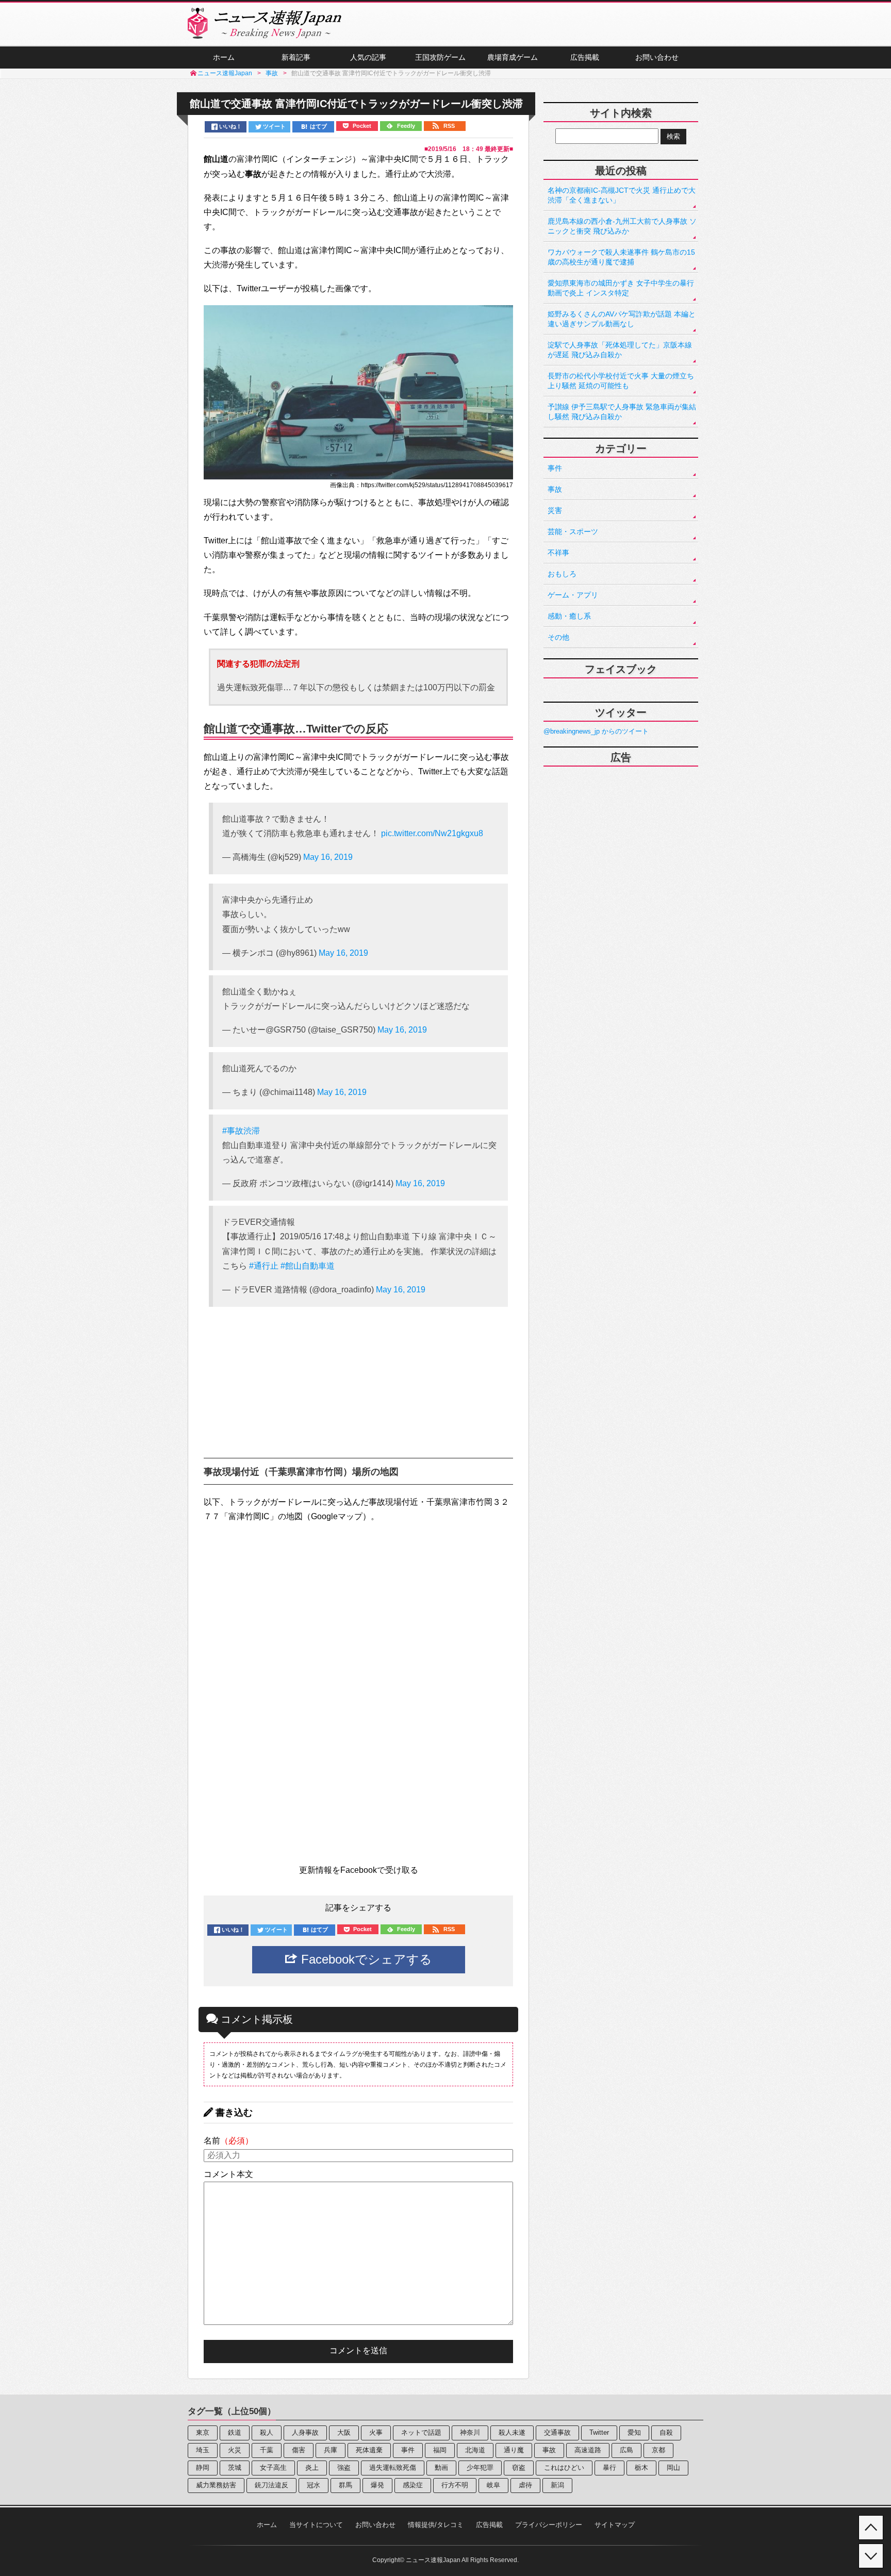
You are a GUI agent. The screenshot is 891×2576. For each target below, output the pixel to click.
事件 (555, 468)
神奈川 (470, 2432)
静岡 (203, 2467)
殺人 (267, 2432)
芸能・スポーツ (573, 531)
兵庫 (331, 2450)
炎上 (312, 2467)
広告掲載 (585, 57)
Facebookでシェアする (365, 1959)
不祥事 (558, 553)
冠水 (313, 2485)
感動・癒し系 (569, 616)
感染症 (413, 2485)
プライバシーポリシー (549, 2525)
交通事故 (557, 2432)
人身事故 (305, 2432)
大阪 (344, 2432)
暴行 (609, 2467)
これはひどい (564, 2467)
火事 (376, 2432)
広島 (626, 2450)
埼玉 (203, 2450)
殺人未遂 (512, 2432)
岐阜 (493, 2485)
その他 (558, 637)
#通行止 (264, 1266)
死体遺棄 (369, 2450)
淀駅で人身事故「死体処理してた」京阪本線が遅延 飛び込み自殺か (620, 350)
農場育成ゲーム (513, 57)
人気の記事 (368, 57)
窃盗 (519, 2467)
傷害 (299, 2450)
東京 (203, 2432)
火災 (235, 2450)
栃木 (641, 2467)
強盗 (344, 2467)
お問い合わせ (657, 57)
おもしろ (562, 574)
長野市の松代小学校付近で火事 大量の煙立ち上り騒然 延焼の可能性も (621, 381)
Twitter (599, 2432)
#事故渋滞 (241, 1131)
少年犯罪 (480, 2467)
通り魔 (514, 2450)
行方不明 (455, 2485)
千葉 (267, 2450)
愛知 (634, 2432)
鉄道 (235, 2432)
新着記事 (296, 57)
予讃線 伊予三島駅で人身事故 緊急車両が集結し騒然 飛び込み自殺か (622, 412)
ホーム (224, 57)
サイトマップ (615, 2525)
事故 (555, 489)
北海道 (475, 2450)
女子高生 (273, 2467)
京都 (658, 2450)
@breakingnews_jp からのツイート (596, 731)
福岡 (440, 2450)
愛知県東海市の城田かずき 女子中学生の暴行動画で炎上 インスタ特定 (621, 288)
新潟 (557, 2485)
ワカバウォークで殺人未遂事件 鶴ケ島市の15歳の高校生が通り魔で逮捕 (621, 257)
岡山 (673, 2467)
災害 (555, 510)
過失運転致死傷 (393, 2467)
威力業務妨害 (216, 2485)
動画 (441, 2467)
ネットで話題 (421, 2432)
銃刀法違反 (271, 2485)
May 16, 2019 (328, 857)
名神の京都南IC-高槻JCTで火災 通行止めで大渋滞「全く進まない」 (622, 195)
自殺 (666, 2432)
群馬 (345, 2485)
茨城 (235, 2467)
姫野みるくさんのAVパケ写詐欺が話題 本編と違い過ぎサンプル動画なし (622, 319)
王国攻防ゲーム (440, 57)
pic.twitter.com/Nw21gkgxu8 (432, 833)
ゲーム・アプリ (573, 595)
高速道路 (588, 2450)
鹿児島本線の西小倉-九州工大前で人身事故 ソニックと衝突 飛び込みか (622, 226)
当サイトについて (316, 2525)
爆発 (377, 2485)
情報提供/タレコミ (436, 2525)
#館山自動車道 (308, 1266)
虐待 (525, 2485)
